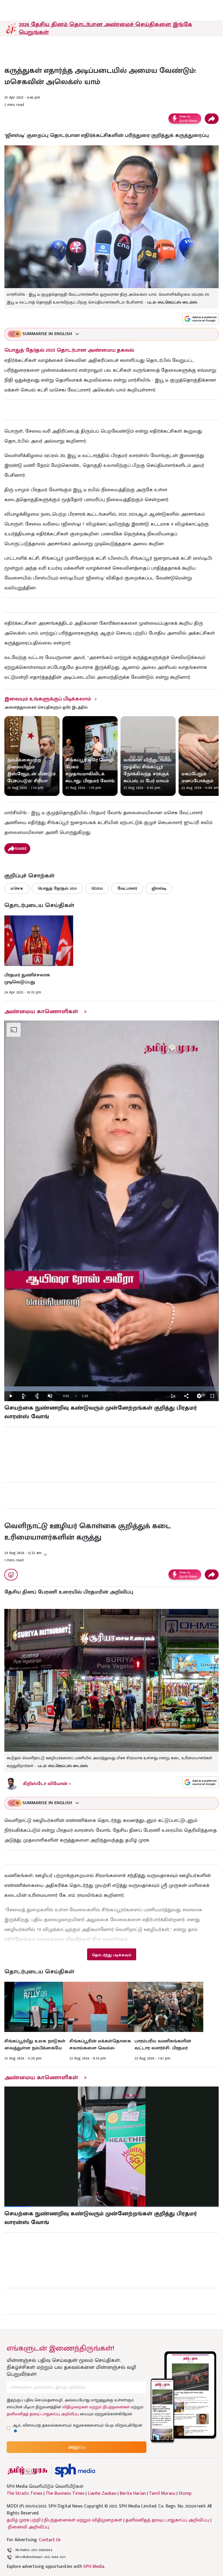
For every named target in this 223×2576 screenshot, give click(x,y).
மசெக (17, 888)
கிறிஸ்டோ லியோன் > (47, 1784)
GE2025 (97, 888)
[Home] (75, 2471)
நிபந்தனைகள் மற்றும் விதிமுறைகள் (83, 2520)
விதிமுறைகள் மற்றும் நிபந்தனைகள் (96, 2407)
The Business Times (65, 2494)
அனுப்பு (77, 2447)
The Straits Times (25, 2494)
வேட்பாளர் (127, 888)
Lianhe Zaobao (102, 2494)
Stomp (185, 2494)
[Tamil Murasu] (28, 2471)
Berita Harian (133, 2494)
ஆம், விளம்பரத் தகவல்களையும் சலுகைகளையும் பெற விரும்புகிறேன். (78, 2425)
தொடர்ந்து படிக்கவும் (111, 1955)
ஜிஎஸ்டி (159, 888)
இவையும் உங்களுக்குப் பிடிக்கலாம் (48, 699)
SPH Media (94, 2567)
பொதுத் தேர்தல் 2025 (57, 888)
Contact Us (50, 2540)
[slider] (111, 1389)
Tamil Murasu (162, 2494)
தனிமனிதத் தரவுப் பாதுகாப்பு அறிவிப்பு (43, 2414)
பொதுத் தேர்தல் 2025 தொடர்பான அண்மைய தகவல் (69, 350)
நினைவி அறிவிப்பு (29, 2527)
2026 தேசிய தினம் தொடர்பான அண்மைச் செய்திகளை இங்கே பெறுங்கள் (106, 28)
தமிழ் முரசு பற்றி (24, 2520)
